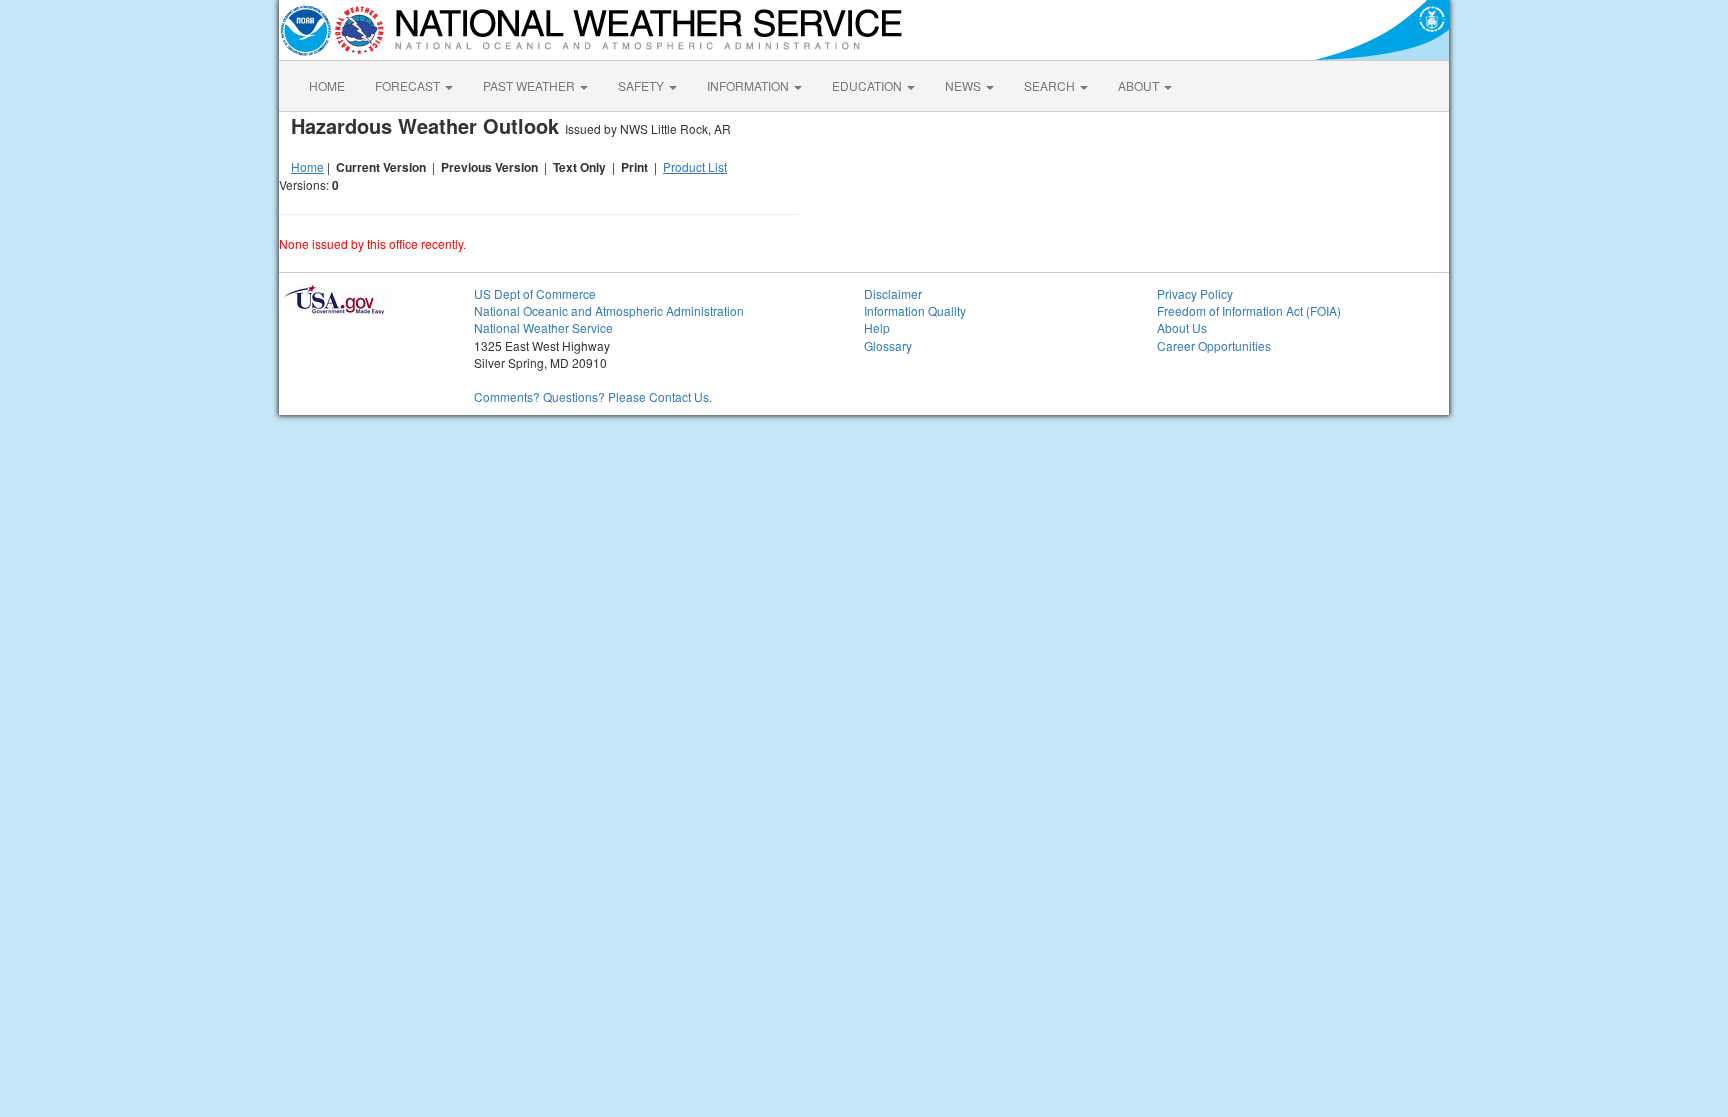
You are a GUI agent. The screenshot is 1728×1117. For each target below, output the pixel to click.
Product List (695, 166)
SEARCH (1051, 85)
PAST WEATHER (530, 85)
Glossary (888, 345)
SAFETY (642, 85)
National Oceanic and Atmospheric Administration (609, 310)
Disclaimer (893, 293)
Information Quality (915, 310)
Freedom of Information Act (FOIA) (1249, 310)
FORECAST (409, 85)
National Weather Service (543, 327)
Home (307, 166)
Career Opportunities (1214, 345)
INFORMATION (749, 85)
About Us (1182, 327)
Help (877, 327)
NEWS (964, 85)
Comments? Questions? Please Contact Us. (593, 396)
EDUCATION (868, 85)
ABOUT (1140, 85)
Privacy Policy (1195, 293)
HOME (327, 85)
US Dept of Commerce (535, 293)
